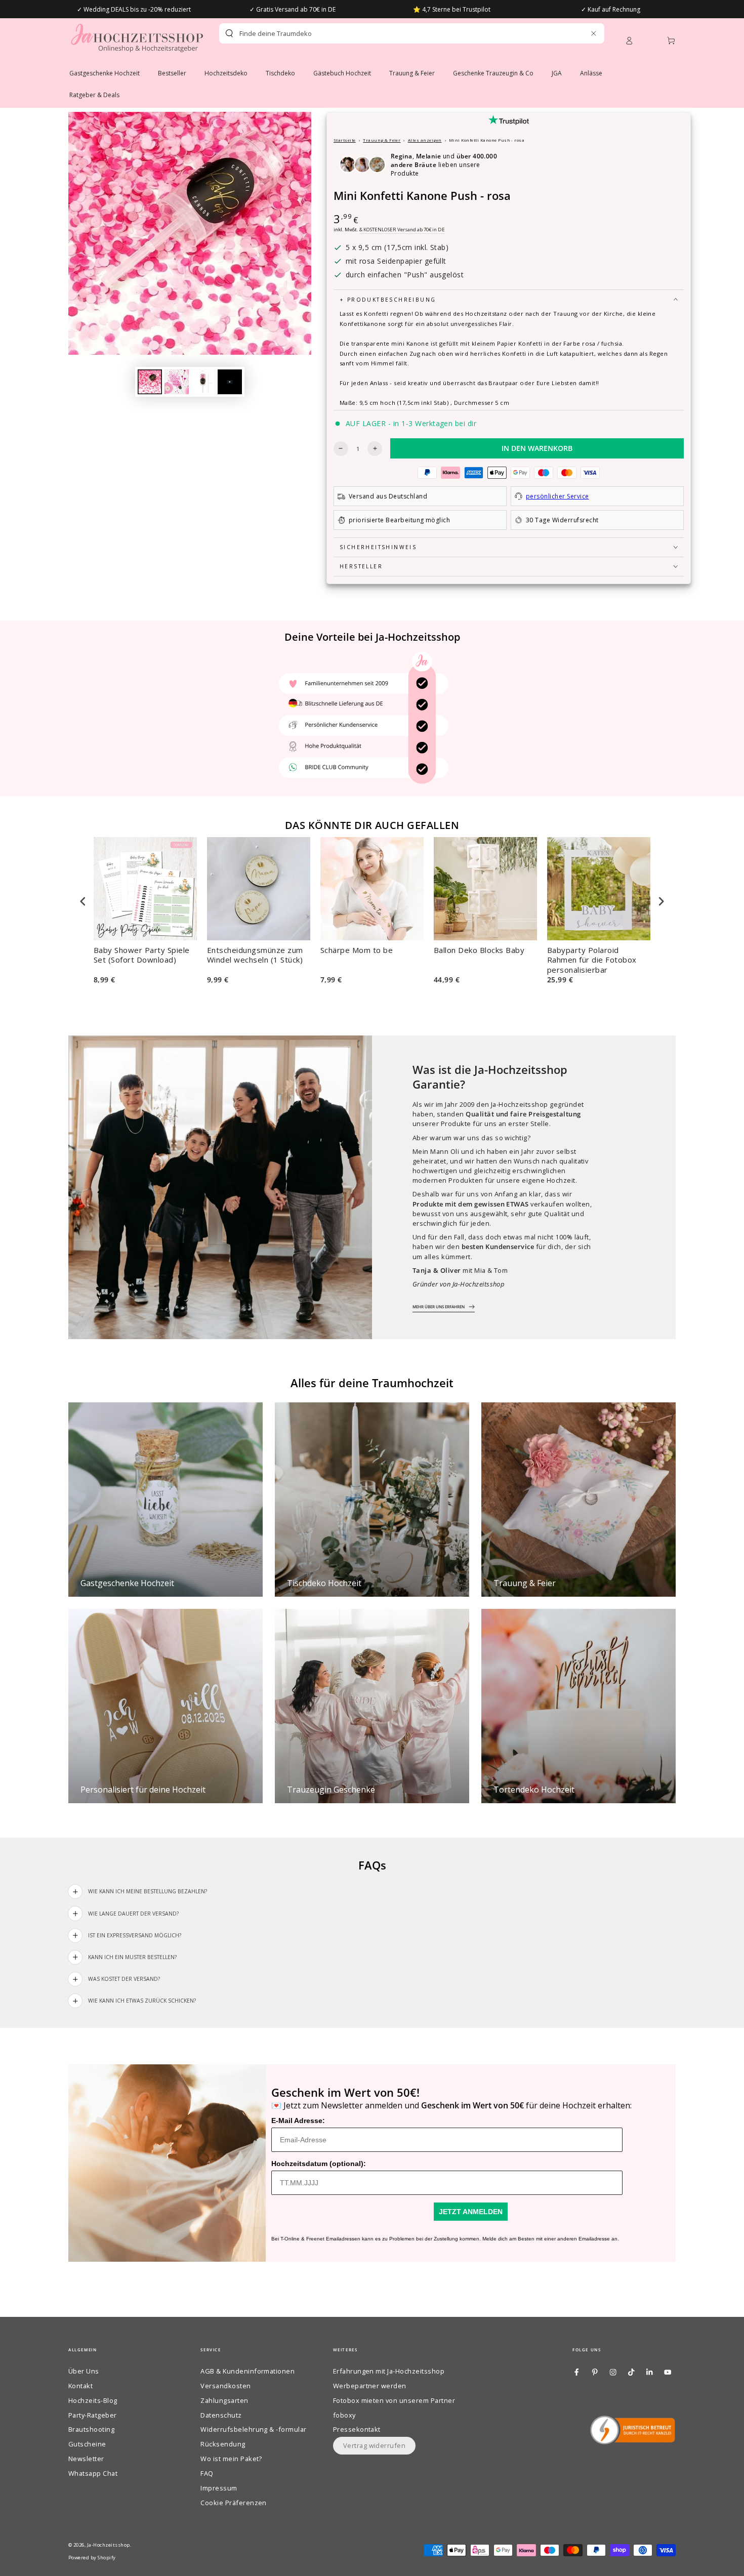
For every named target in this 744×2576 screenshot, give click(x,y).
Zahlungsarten (224, 2400)
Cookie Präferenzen (234, 2503)
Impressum (219, 2488)
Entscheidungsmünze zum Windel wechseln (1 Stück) (255, 955)
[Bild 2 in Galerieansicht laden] (177, 382)
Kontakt (80, 2386)
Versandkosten (225, 2386)
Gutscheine (87, 2444)
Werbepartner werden (370, 2386)
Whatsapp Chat (93, 2473)
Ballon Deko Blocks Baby (479, 950)
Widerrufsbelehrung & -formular (253, 2429)
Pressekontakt (357, 2429)
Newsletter (86, 2459)
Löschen (572, 33)
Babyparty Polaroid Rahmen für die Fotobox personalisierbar (592, 960)
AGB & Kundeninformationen (247, 2371)
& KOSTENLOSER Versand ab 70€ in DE (402, 230)
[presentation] (83, 901)
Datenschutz (221, 2415)
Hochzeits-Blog (93, 2400)
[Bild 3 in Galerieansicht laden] (203, 382)
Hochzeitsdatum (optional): (319, 2164)
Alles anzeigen (425, 140)
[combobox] (394, 33)
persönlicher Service (557, 496)
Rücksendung (223, 2444)
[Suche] (229, 33)
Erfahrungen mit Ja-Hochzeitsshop (389, 2371)
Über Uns (84, 2371)
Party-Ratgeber (93, 2415)
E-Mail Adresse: (298, 2121)
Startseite (345, 140)
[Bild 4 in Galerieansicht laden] (230, 382)
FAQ (207, 2473)
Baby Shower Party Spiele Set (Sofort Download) (142, 955)
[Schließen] (593, 33)
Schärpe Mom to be (357, 950)
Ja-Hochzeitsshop (109, 2545)
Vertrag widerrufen (375, 2445)
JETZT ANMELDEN (471, 2212)
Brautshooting (91, 2429)
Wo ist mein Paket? (231, 2459)
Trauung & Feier (382, 140)
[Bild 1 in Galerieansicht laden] (150, 382)
